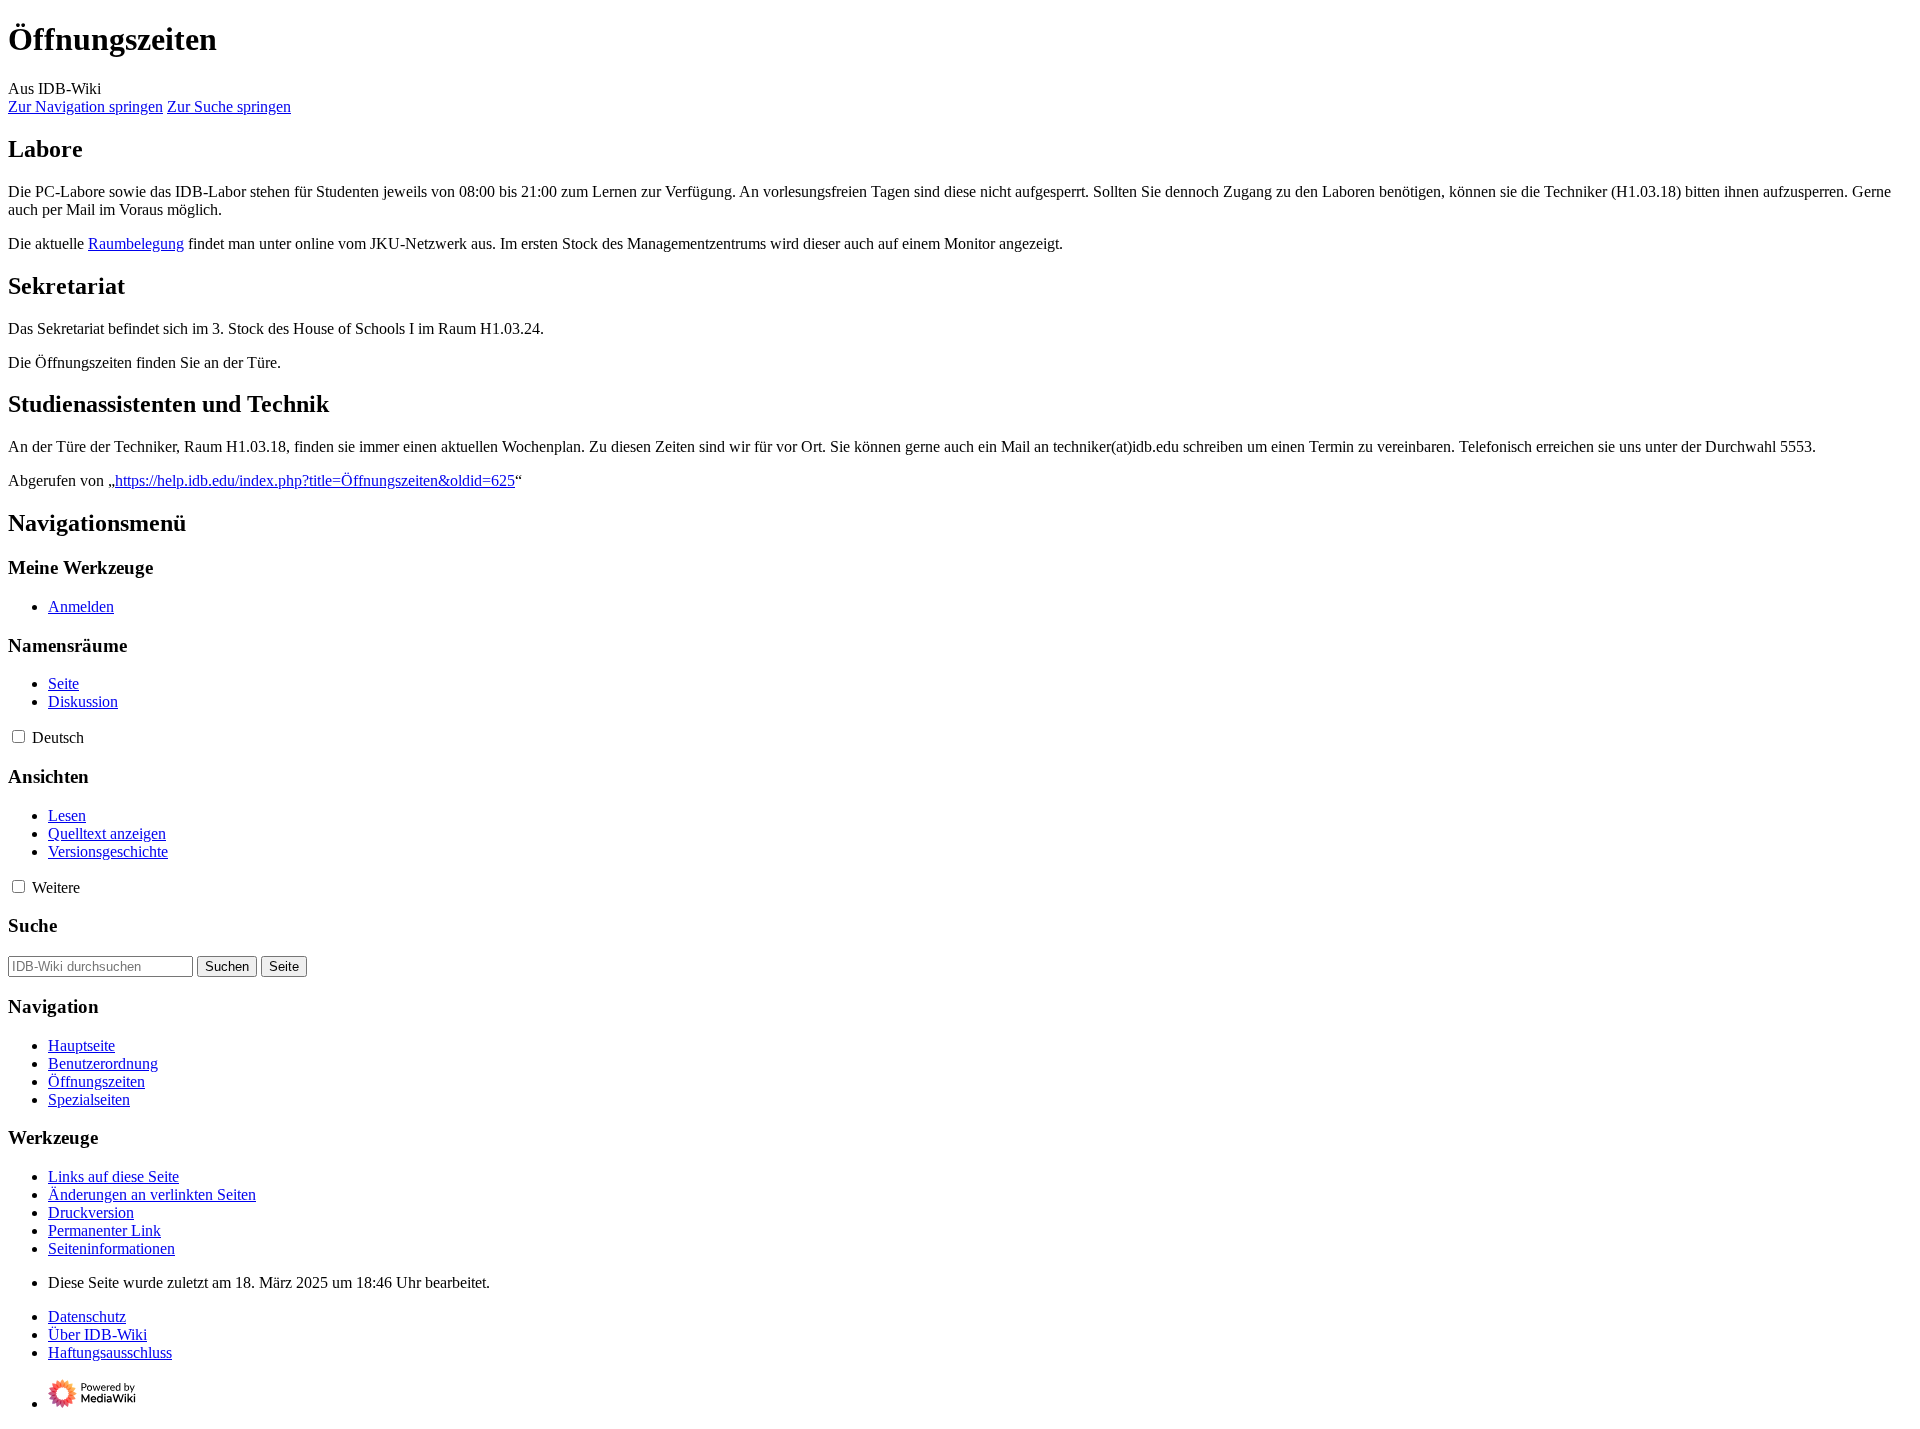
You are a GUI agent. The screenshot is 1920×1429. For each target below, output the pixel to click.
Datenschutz (87, 1316)
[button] (18, 736)
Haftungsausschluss (110, 1352)
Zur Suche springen (229, 106)
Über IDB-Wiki (97, 1334)
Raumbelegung (136, 243)
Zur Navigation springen (85, 106)
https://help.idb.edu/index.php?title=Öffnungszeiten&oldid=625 (315, 480)
